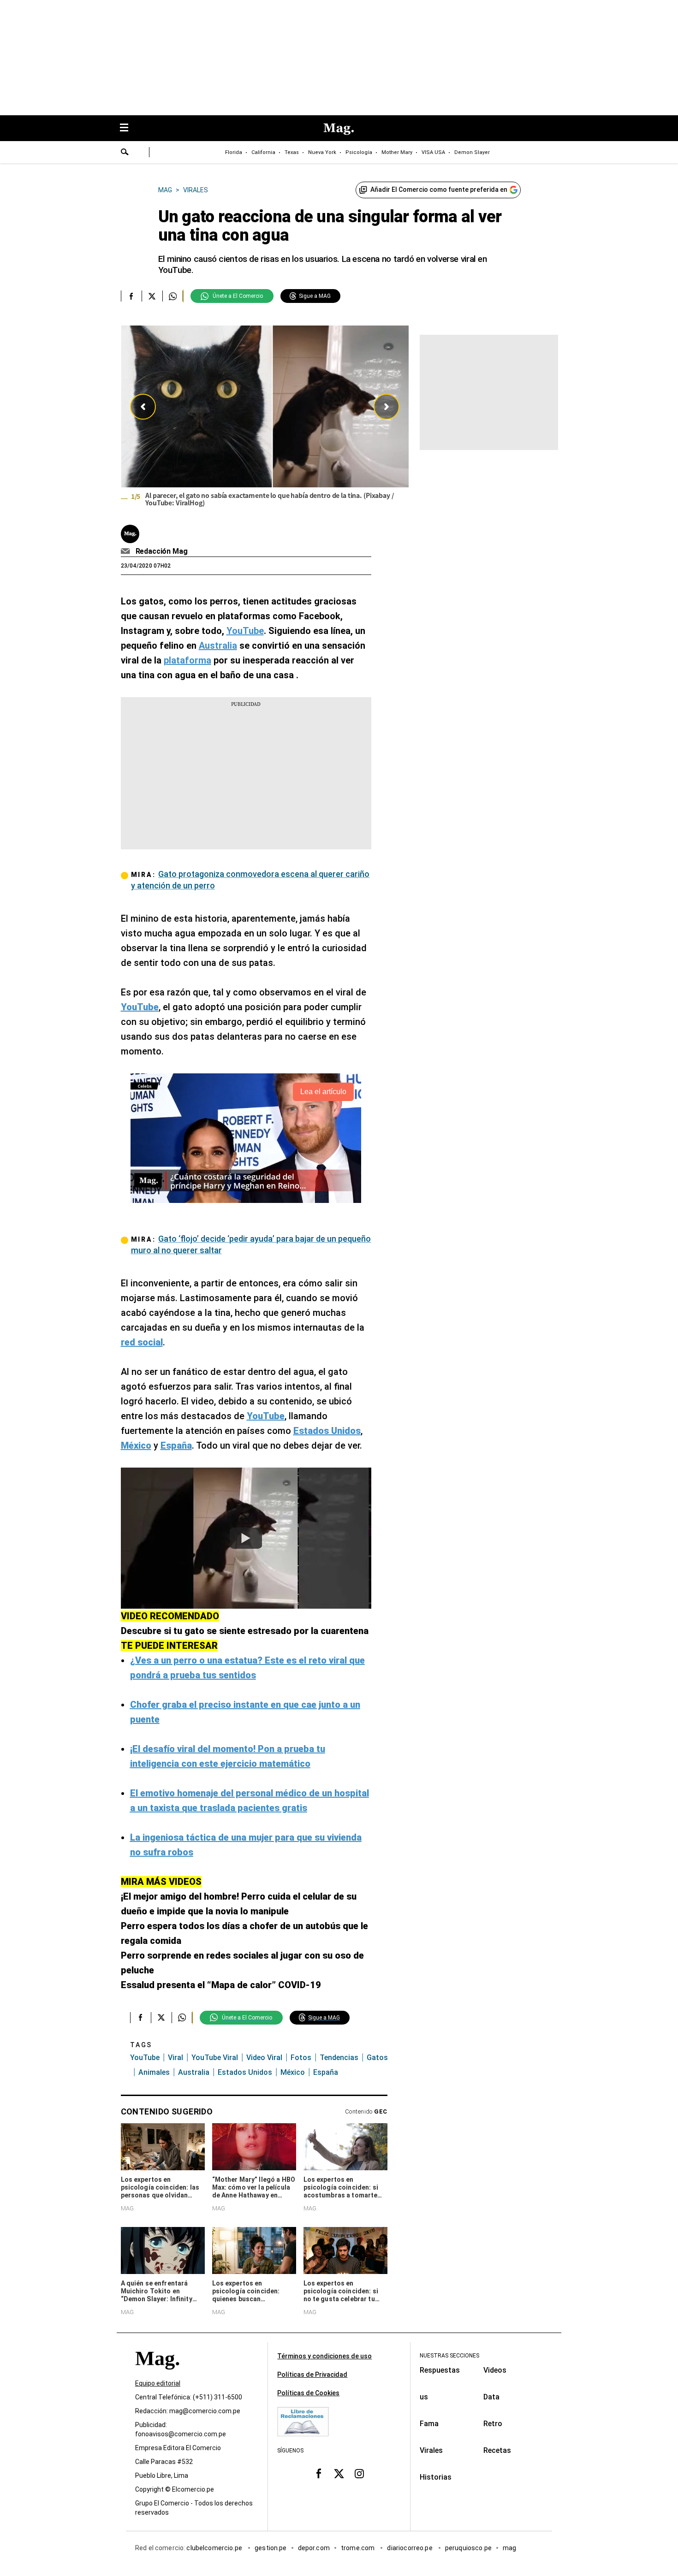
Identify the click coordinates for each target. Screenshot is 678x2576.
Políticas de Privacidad (312, 2375)
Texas (292, 152)
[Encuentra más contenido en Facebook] (131, 296)
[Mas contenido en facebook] (319, 2474)
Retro (493, 2424)
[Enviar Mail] (127, 551)
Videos (495, 2370)
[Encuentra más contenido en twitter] (152, 296)
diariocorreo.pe (410, 2548)
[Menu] (129, 128)
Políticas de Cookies (308, 2393)
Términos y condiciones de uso (324, 2356)
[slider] (265, 419)
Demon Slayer (472, 152)
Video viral (264, 2058)
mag (509, 2548)
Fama (429, 2424)
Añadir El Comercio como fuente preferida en (439, 189)
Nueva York (322, 152)
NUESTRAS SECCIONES (449, 2356)
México (293, 2072)
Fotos (301, 2058)
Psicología (359, 152)
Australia (194, 2072)
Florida (234, 152)
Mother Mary (397, 152)
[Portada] (157, 2375)
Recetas (497, 2450)
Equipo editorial (158, 2383)
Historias (436, 2477)
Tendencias (339, 2058)
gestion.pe (271, 2548)
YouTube (145, 2058)
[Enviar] (125, 153)
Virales (431, 2450)
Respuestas (440, 2370)
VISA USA (433, 152)
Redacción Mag (162, 551)
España (326, 2072)
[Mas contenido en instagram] (359, 2474)
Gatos (377, 2058)
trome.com (359, 2548)
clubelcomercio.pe (215, 2548)
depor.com (314, 2548)
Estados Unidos (245, 2072)
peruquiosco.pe (468, 2548)
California (263, 152)
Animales (154, 2072)
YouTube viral (215, 2058)
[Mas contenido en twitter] (339, 2474)
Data (491, 2397)
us (424, 2397)
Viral (175, 2058)
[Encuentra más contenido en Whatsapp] (173, 296)
